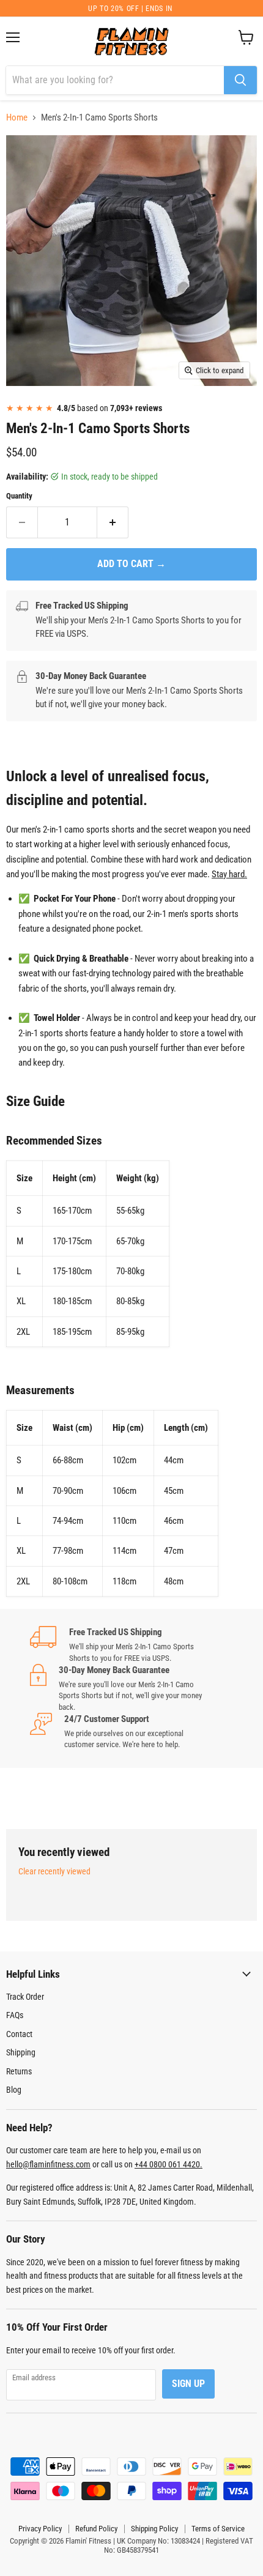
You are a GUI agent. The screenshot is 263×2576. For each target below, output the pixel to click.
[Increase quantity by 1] (113, 522)
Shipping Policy (154, 2529)
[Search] (240, 80)
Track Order (25, 1997)
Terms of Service (218, 2529)
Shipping (21, 2052)
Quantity (19, 496)
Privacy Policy (40, 2529)
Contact (19, 2034)
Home (17, 118)
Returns (19, 2071)
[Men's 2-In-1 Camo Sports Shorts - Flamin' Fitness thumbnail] (26, 413)
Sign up (188, 2384)
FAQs (15, 2015)
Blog (14, 2090)
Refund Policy (96, 2529)
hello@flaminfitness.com (48, 2164)
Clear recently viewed (54, 1871)
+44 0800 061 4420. (169, 2164)
